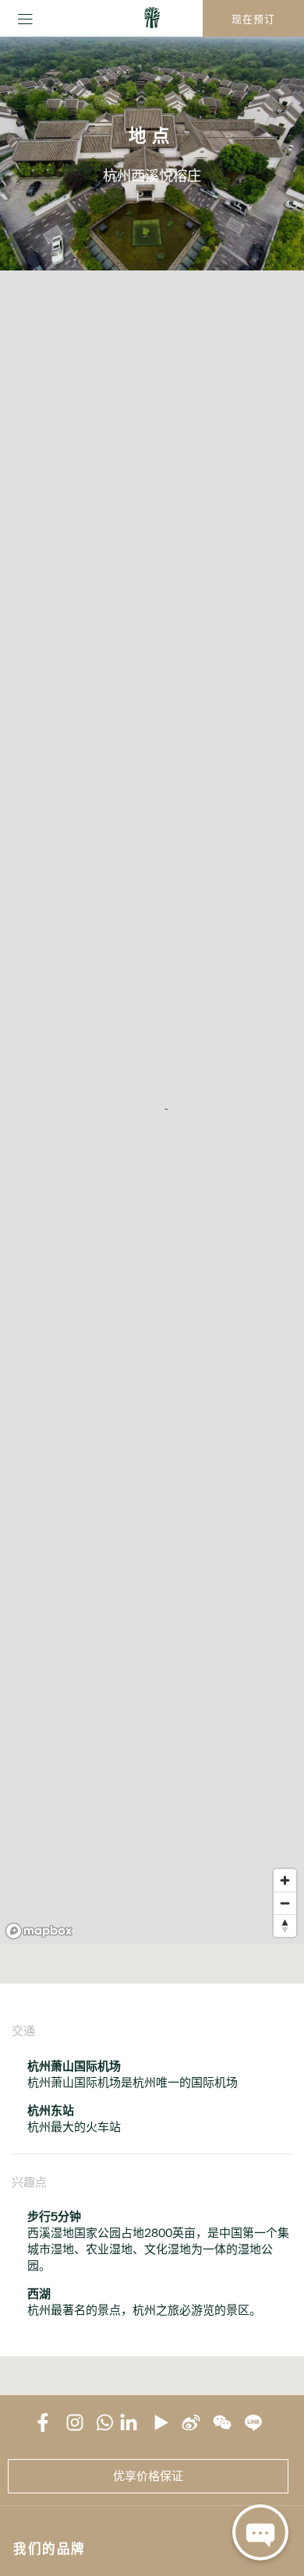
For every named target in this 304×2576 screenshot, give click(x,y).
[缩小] (285, 1903)
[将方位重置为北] (285, 1926)
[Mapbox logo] (39, 1931)
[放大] (285, 1880)
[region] (152, 1108)
